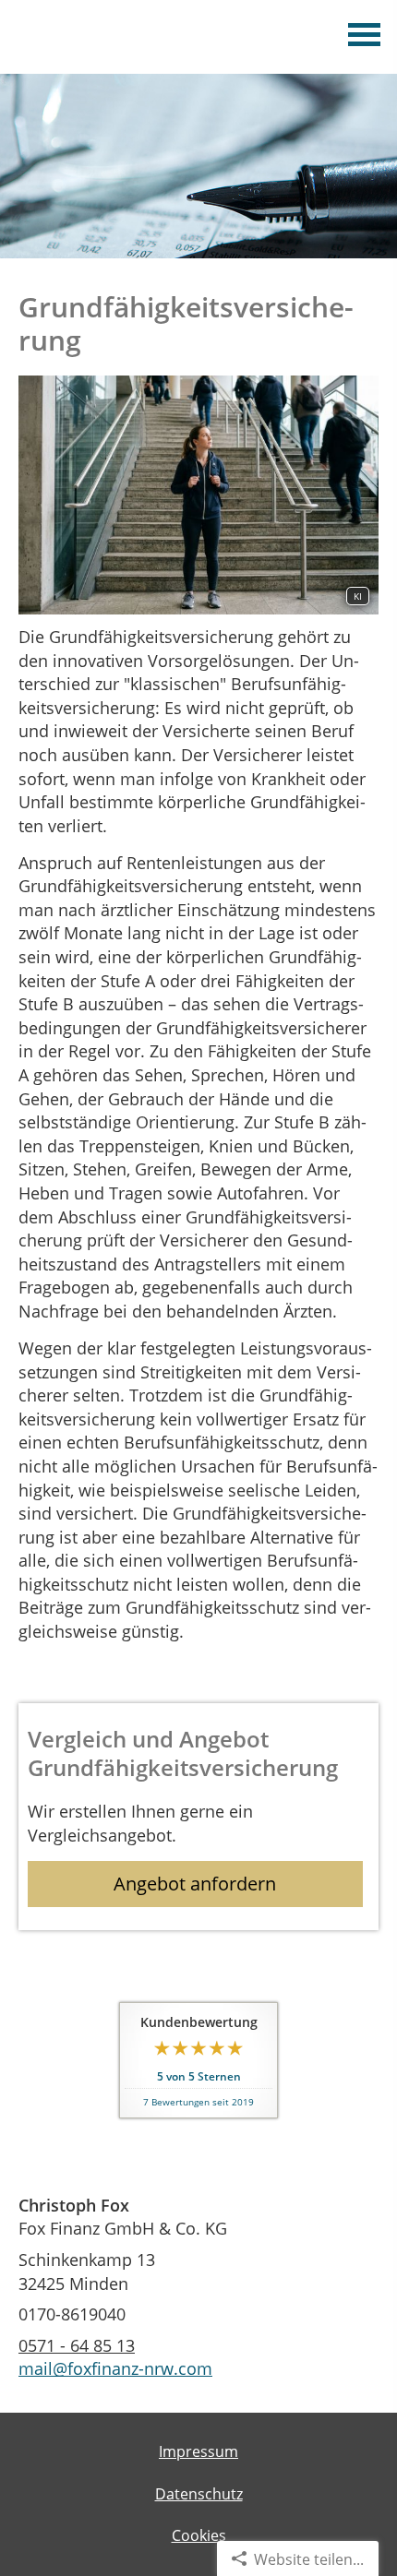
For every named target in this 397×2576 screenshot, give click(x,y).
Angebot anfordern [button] (195, 1884)
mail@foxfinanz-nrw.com (115, 2368)
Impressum (198, 2451)
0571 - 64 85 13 (77, 2345)
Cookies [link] (199, 2535)
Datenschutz (199, 2494)
